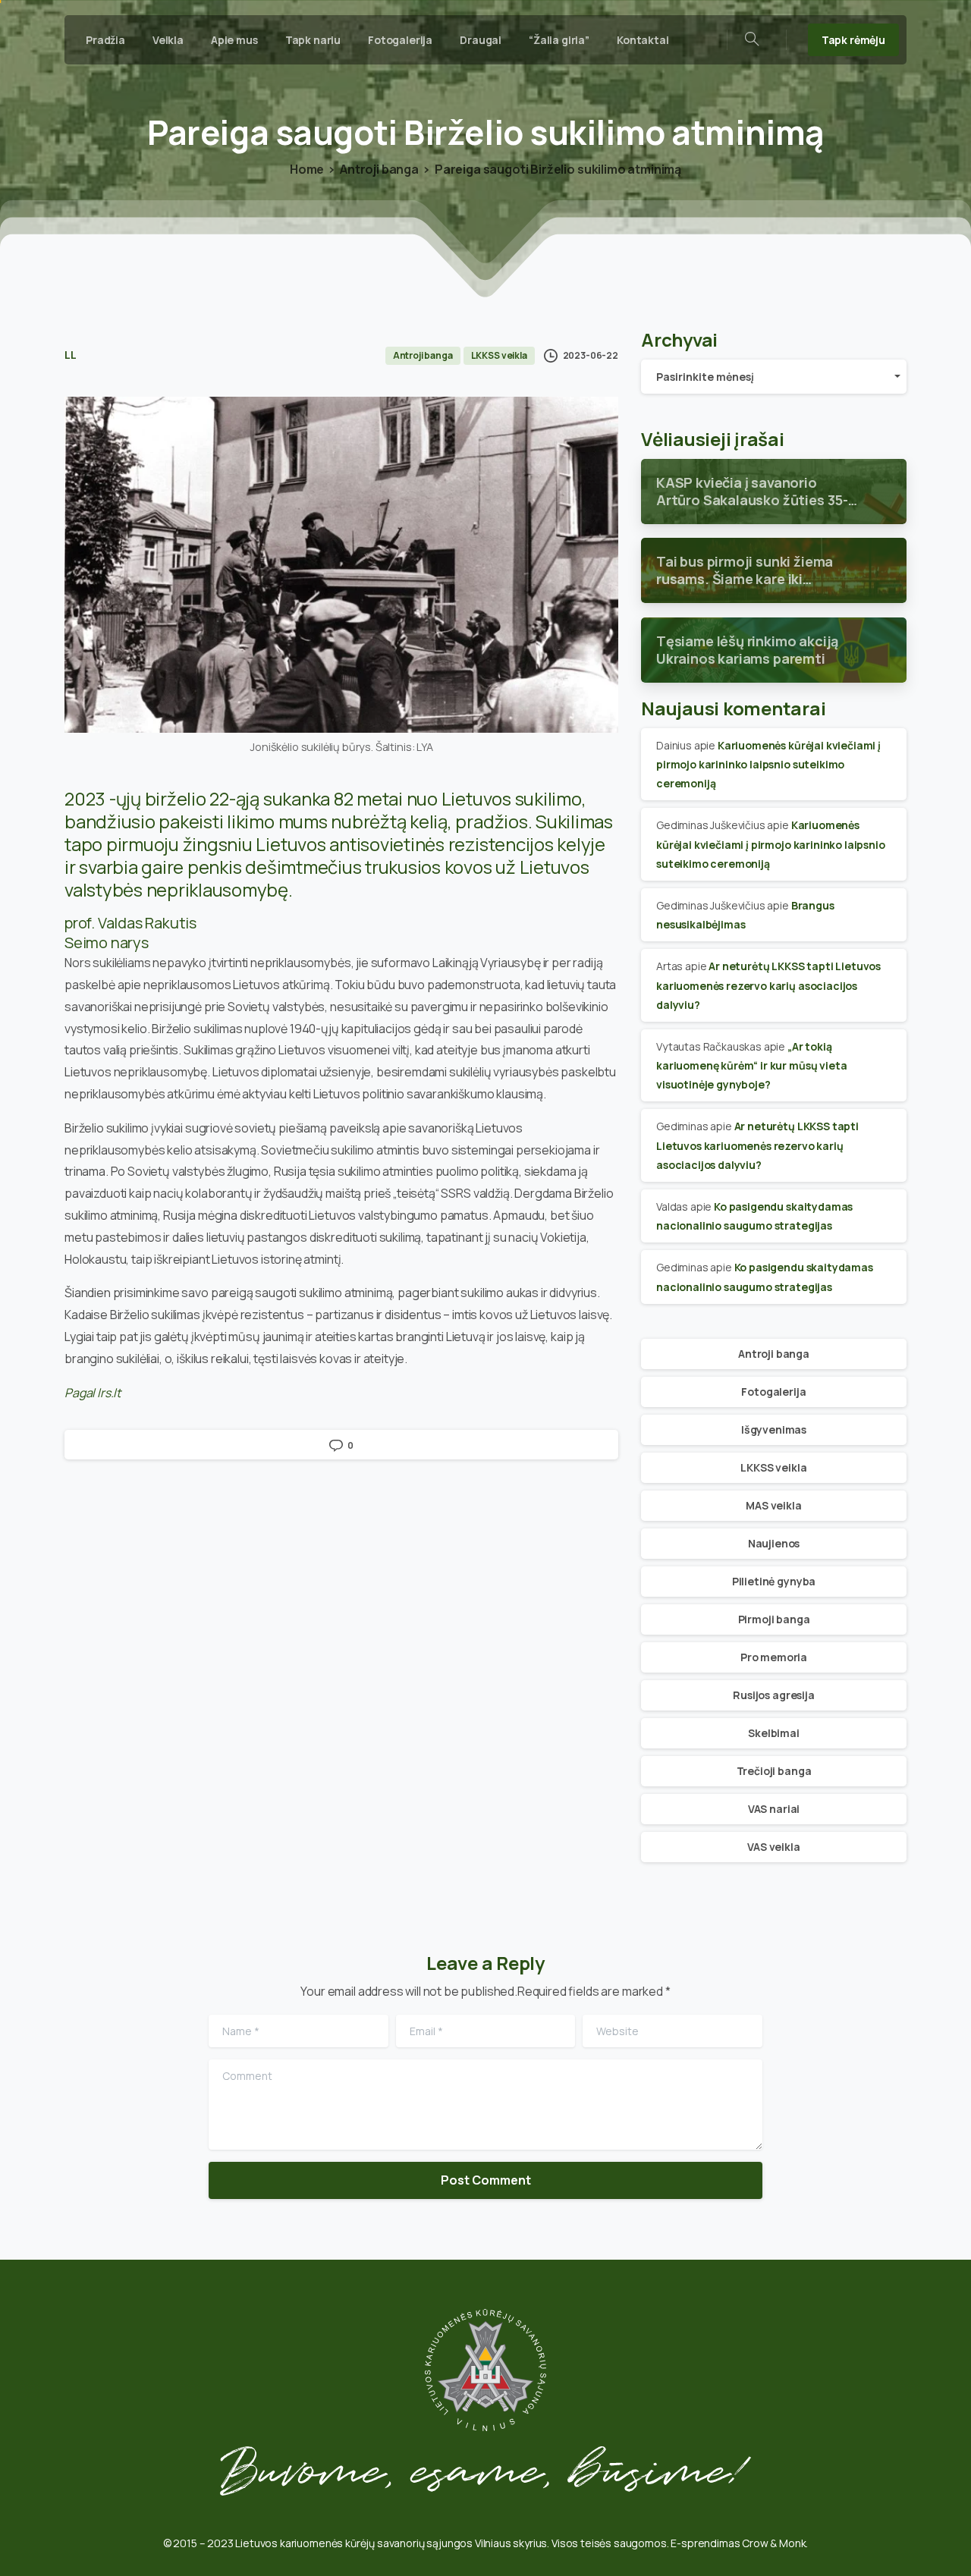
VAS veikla (773, 1847)
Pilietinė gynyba (774, 1581)
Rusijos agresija (773, 1695)
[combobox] (774, 377)
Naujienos (774, 1543)
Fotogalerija (773, 1392)
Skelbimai (774, 1733)
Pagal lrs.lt (93, 1393)
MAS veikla (773, 1505)
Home (307, 169)
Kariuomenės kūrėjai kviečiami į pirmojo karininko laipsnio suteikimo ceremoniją (768, 764)
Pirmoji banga (774, 1619)
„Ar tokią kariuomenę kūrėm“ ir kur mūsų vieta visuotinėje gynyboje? (751, 1065)
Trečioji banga (774, 1771)
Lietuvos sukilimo (512, 798)
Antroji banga (379, 169)
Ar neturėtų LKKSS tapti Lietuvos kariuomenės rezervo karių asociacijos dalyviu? (768, 985)
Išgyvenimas (774, 1429)
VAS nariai (774, 1809)
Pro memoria (774, 1657)
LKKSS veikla (773, 1467)
